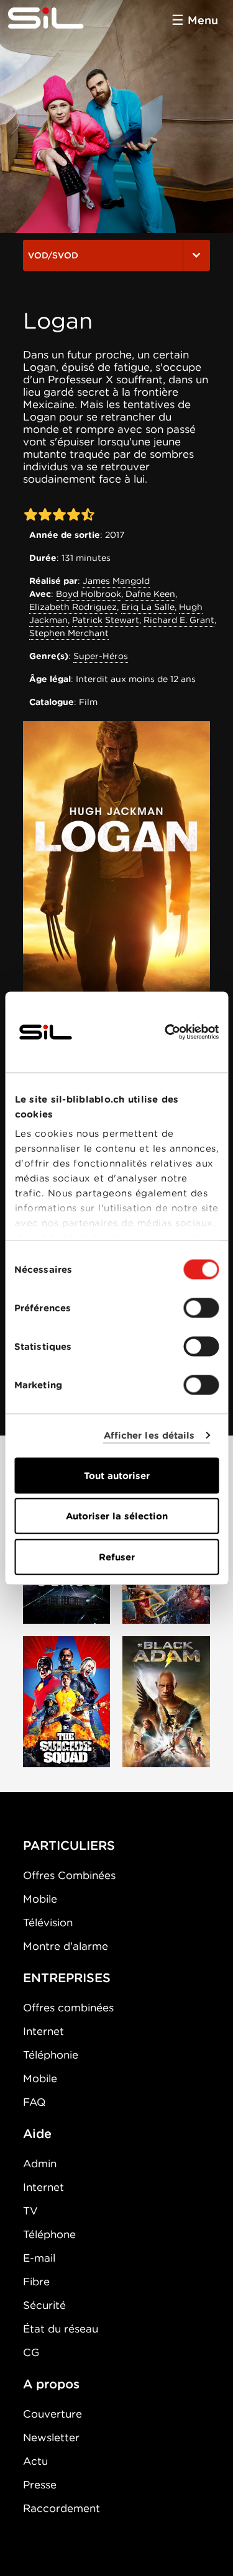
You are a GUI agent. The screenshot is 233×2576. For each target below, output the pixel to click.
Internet (43, 2031)
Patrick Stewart (106, 620)
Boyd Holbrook (89, 594)
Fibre (36, 2282)
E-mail (39, 2258)
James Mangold (116, 581)
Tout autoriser (117, 1475)
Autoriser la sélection (117, 1516)
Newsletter (51, 2437)
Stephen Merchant (69, 633)
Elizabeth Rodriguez (73, 607)
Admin (40, 2164)
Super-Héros (101, 656)
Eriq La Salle (148, 607)
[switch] (201, 1308)
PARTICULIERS (69, 1846)
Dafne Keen (150, 594)
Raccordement (62, 2508)
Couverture (53, 2414)
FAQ (34, 2102)
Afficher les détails (149, 1436)
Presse (40, 2485)
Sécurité (44, 2305)
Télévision (48, 1923)
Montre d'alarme (66, 1946)
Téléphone (49, 2234)
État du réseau (61, 2329)
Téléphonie (51, 2055)
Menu (203, 20)
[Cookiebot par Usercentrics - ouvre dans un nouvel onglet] (166, 1032)
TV (30, 2211)
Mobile (40, 1899)
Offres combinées (68, 2008)
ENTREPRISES (67, 1978)
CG (31, 2352)
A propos (51, 2384)
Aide (37, 2134)
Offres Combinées (69, 1875)
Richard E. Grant (179, 620)
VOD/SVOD (53, 255)
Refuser (117, 1557)
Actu (35, 2461)
